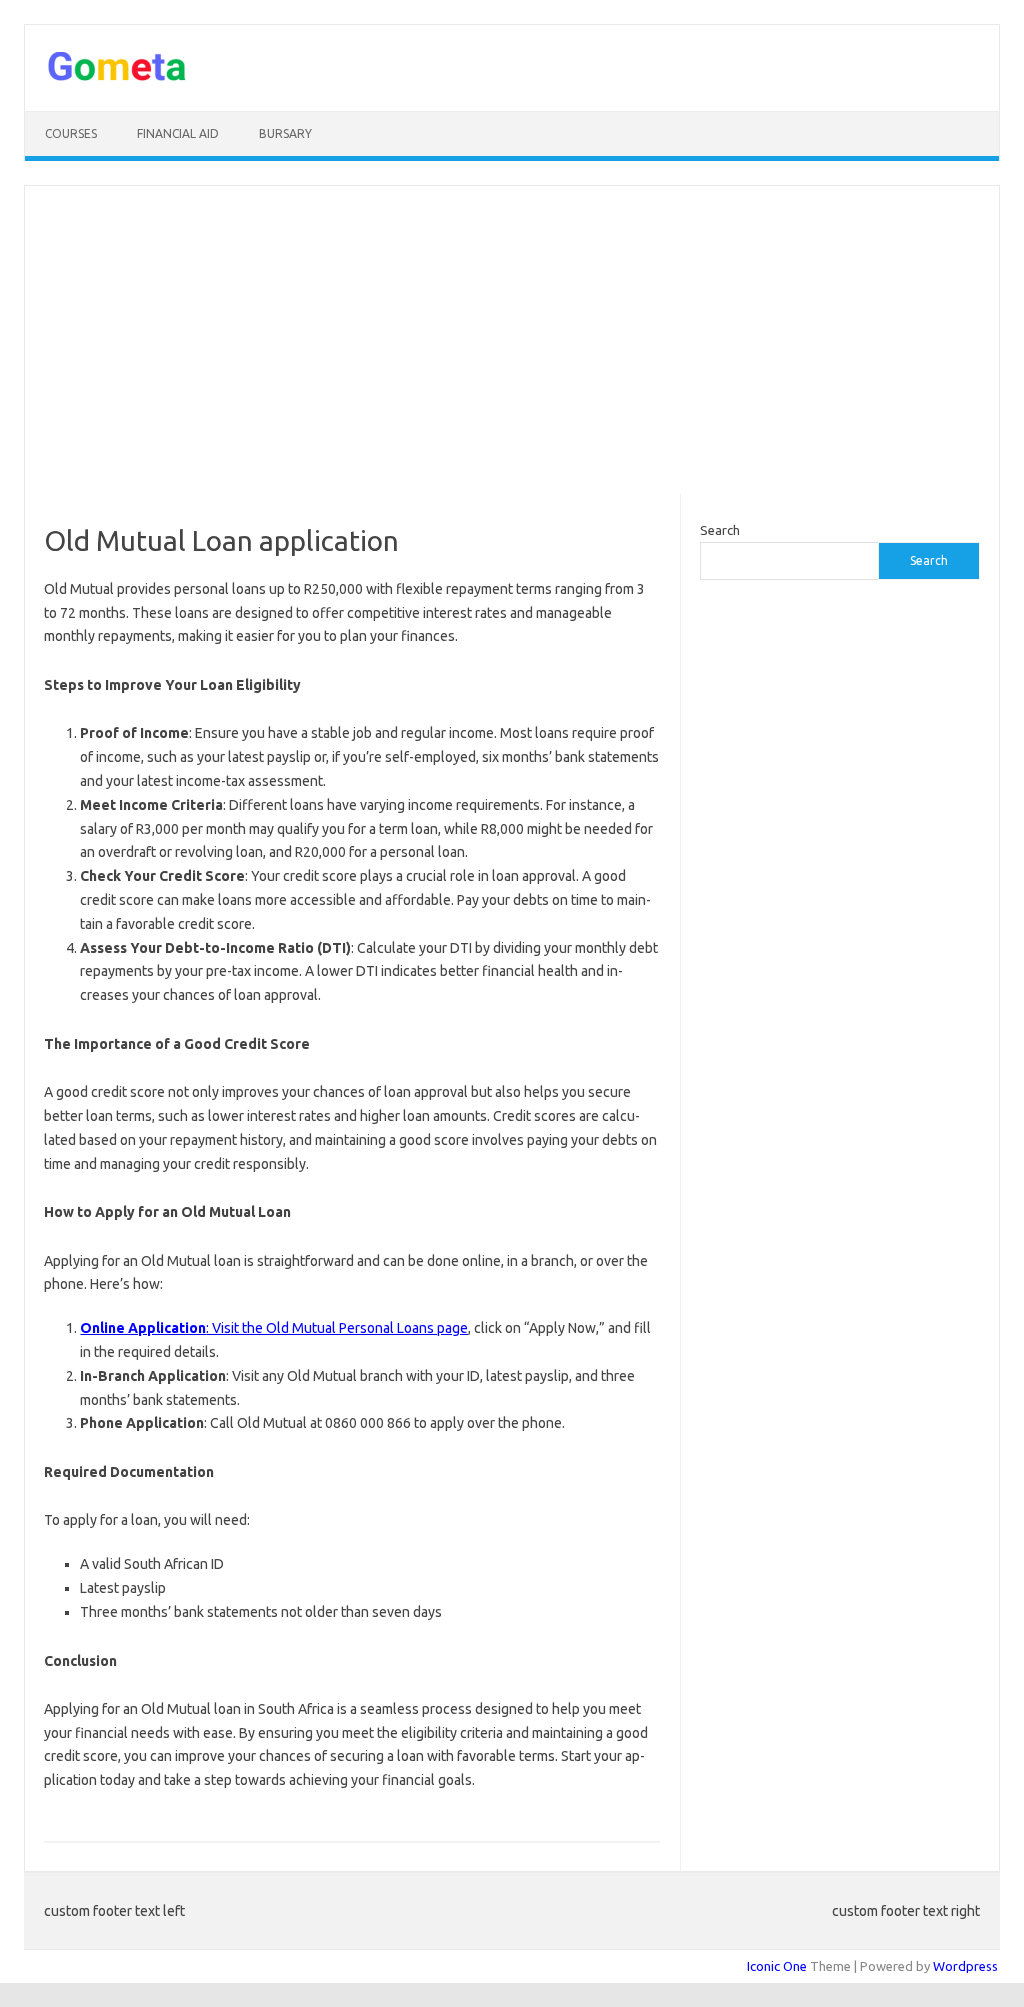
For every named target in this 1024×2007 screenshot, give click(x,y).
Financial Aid (178, 133)
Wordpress (965, 1966)
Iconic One (777, 1966)
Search (720, 530)
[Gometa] (117, 77)
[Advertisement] (512, 340)
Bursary (285, 133)
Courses (71, 133)
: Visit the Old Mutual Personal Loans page (274, 1328)
